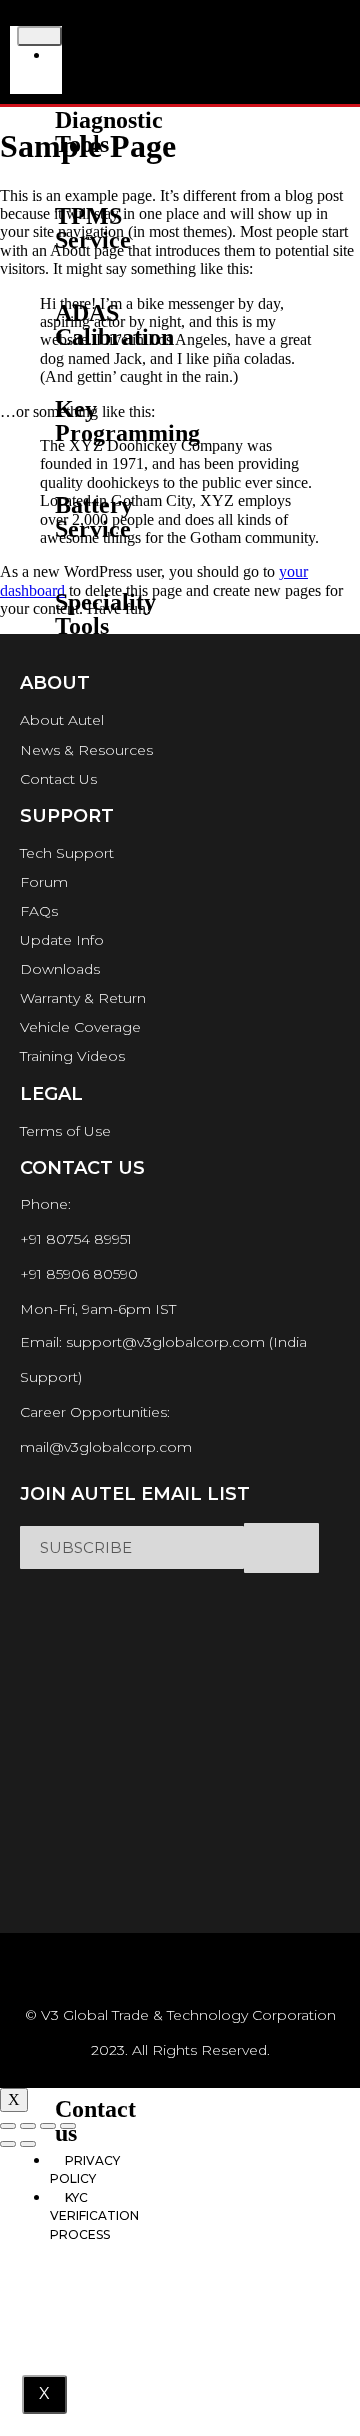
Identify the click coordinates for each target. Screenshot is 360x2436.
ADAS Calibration (114, 325)
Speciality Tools (105, 614)
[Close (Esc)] (8, 2126)
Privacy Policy (85, 2169)
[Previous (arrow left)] (8, 2144)
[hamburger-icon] (39, 36)
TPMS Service (93, 228)
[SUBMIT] (281, 1548)
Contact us (95, 2121)
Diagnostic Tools (109, 132)
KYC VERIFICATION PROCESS (94, 2216)
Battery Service (94, 517)
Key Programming (127, 421)
